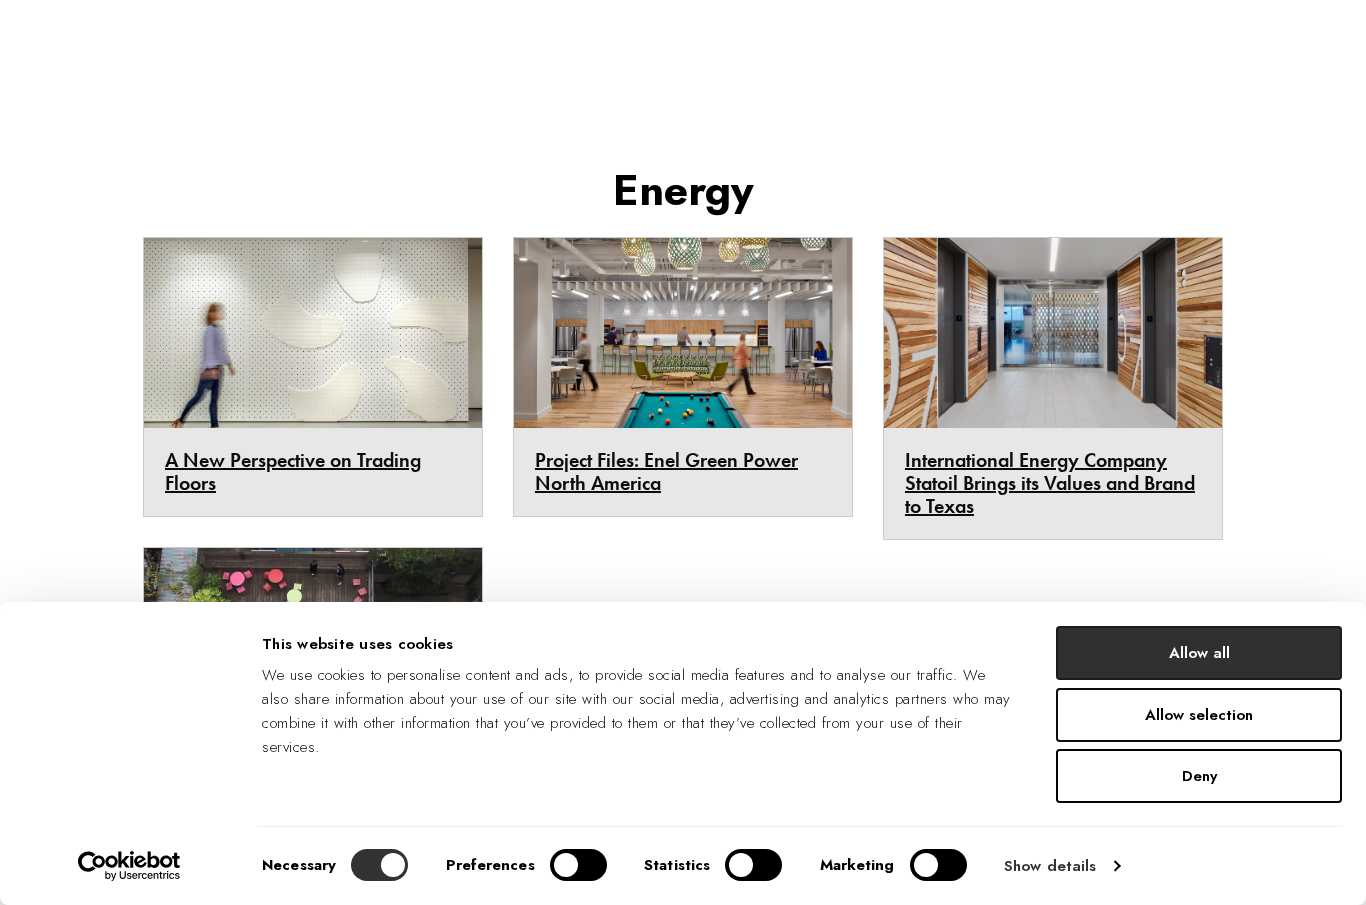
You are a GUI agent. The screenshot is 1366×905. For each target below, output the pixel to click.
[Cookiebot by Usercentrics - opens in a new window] (129, 866)
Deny (1199, 776)
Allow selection (1199, 715)
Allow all (1199, 653)
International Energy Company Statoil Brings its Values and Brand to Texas (1050, 483)
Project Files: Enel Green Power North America (666, 471)
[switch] (578, 865)
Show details (1050, 866)
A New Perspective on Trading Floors (293, 471)
